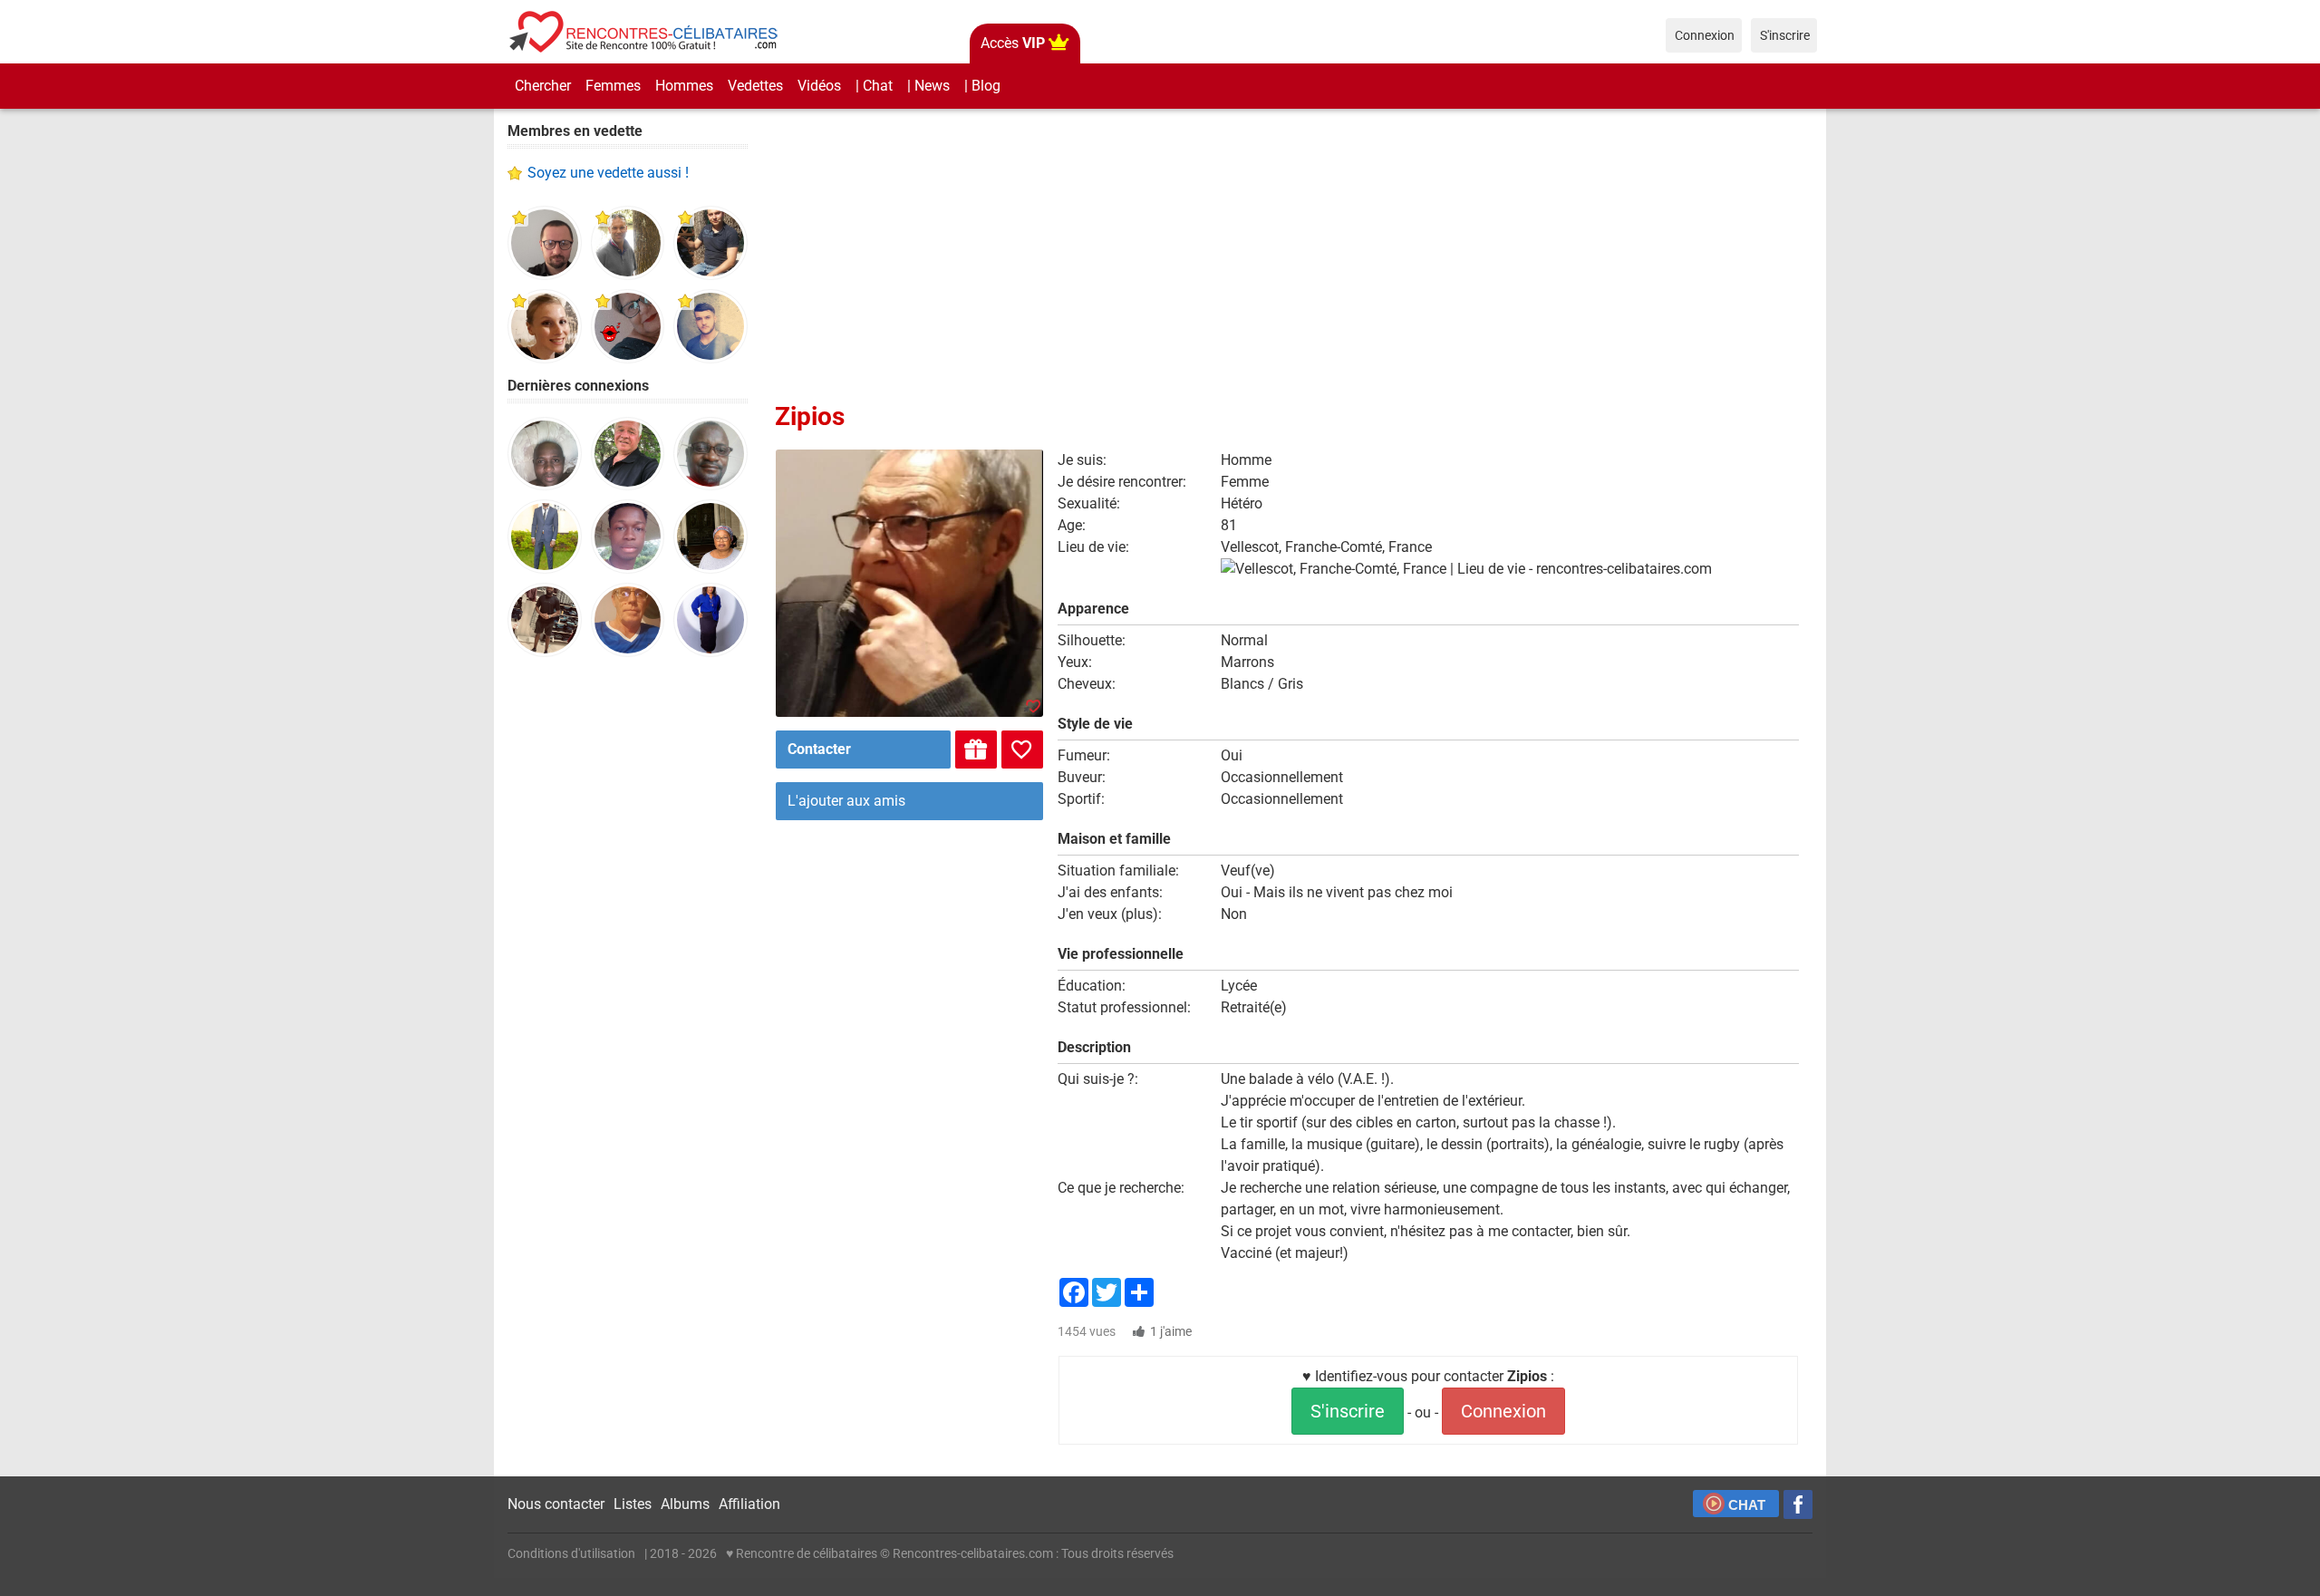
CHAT (1747, 1505)
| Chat (874, 86)
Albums (685, 1504)
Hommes (684, 86)
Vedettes (755, 86)
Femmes (613, 86)
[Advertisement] (628, 952)
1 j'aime (1171, 1331)
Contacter (819, 749)
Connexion (1503, 1411)
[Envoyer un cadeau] (976, 750)
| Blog (982, 86)
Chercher (543, 86)
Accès (1013, 43)
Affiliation (749, 1504)
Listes (633, 1504)
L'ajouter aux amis (846, 801)
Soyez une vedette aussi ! (608, 173)
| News (928, 86)
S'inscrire (1348, 1411)
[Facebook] (1798, 1504)
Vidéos (819, 86)
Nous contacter (556, 1504)
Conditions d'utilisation (571, 1553)
